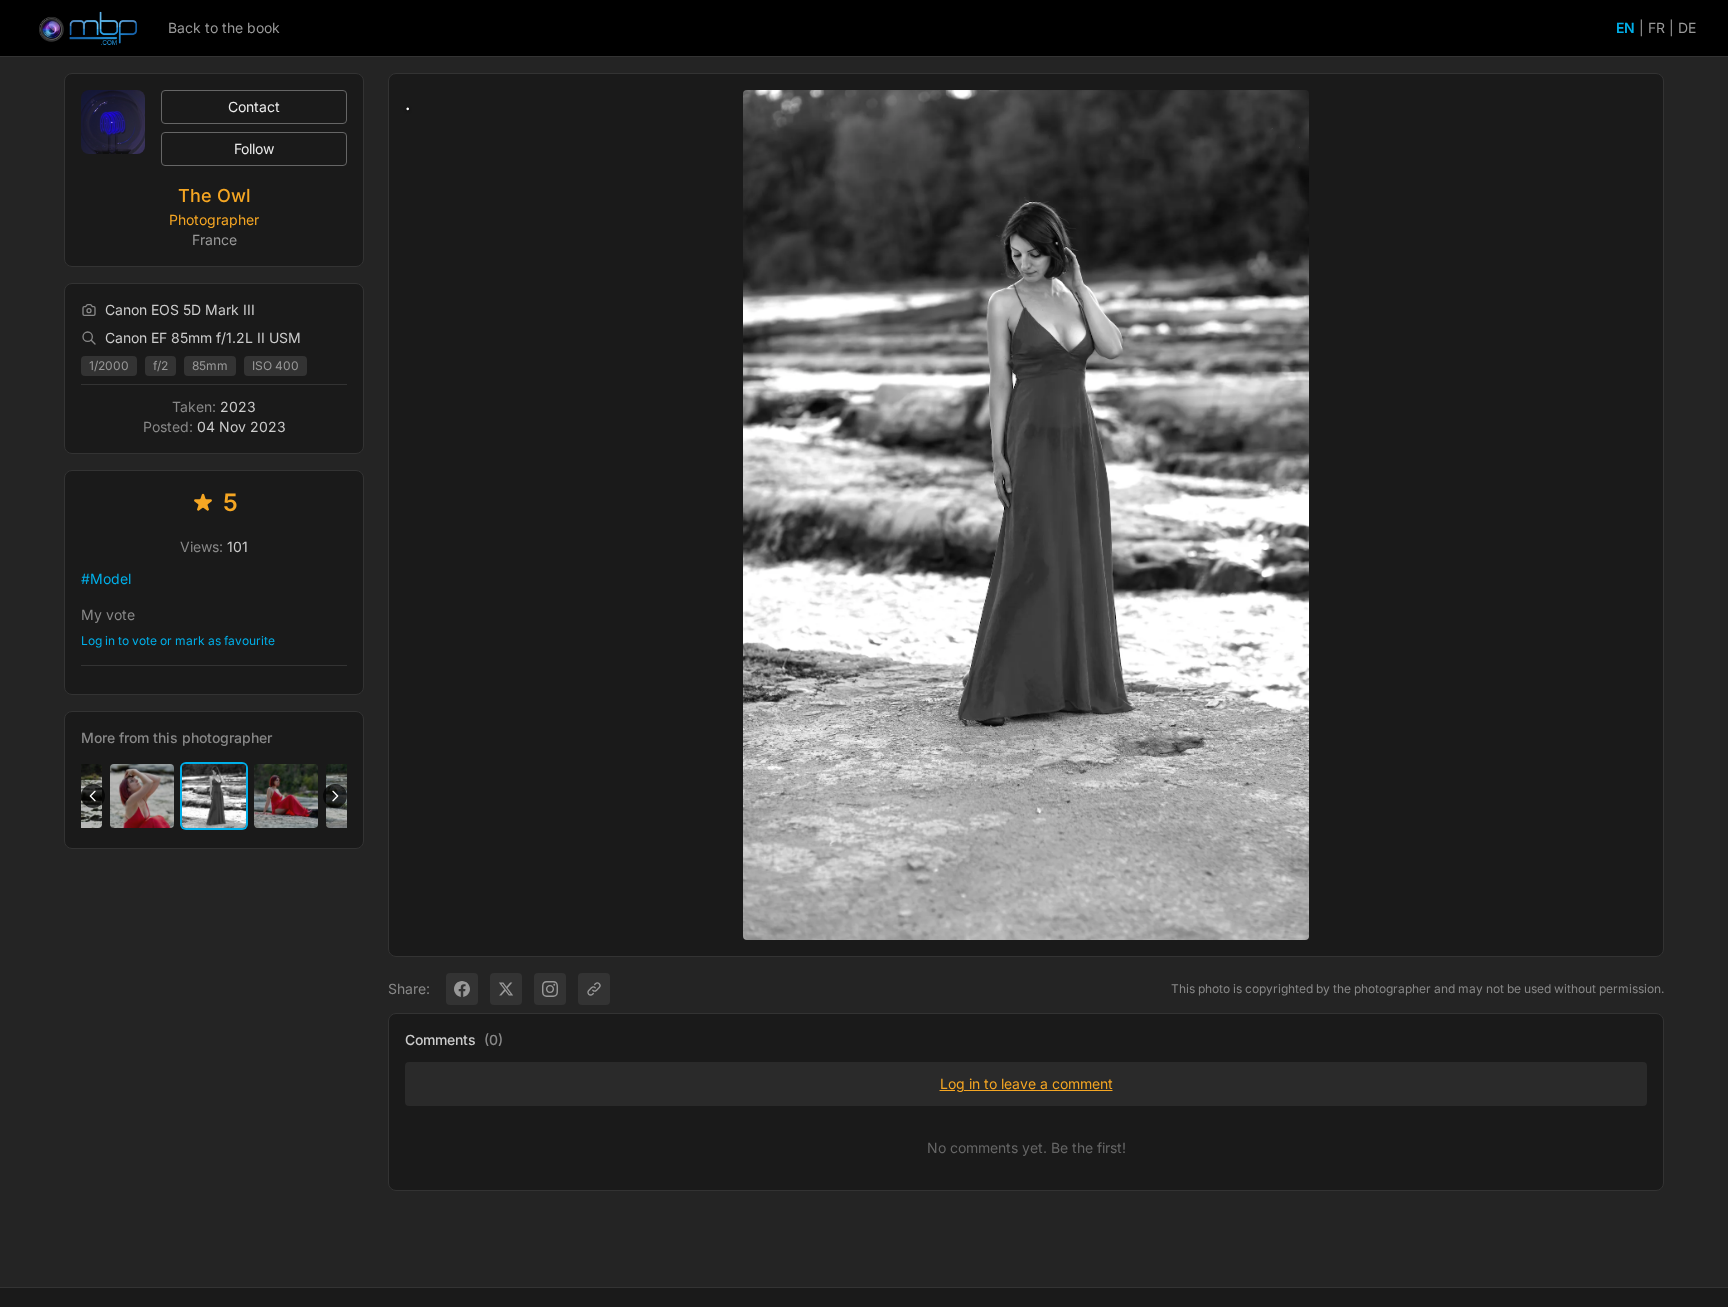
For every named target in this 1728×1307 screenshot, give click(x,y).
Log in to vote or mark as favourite (178, 640)
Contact (254, 106)
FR (1656, 27)
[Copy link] (594, 989)
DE (1687, 27)
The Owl (214, 195)
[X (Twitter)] (506, 989)
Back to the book (224, 27)
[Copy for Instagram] (550, 989)
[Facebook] (462, 989)
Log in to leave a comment (1026, 1083)
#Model (106, 578)
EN (1625, 27)
